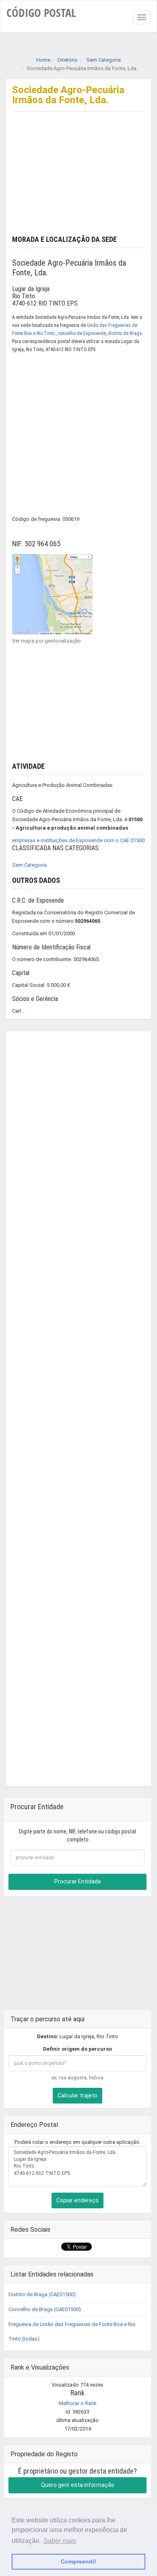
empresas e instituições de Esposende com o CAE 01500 (78, 840)
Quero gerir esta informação (78, 2485)
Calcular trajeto (77, 2095)
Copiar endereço (77, 2200)
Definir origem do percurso (77, 2049)
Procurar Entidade (78, 1881)
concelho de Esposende (82, 333)
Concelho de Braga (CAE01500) (45, 2309)
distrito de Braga (125, 333)
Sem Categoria (29, 865)
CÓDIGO (41, 12)
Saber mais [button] (60, 2541)
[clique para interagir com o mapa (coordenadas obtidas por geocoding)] (52, 594)
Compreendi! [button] (78, 2561)
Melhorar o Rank (78, 2403)
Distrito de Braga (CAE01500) (42, 2294)
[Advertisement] (78, 181)
